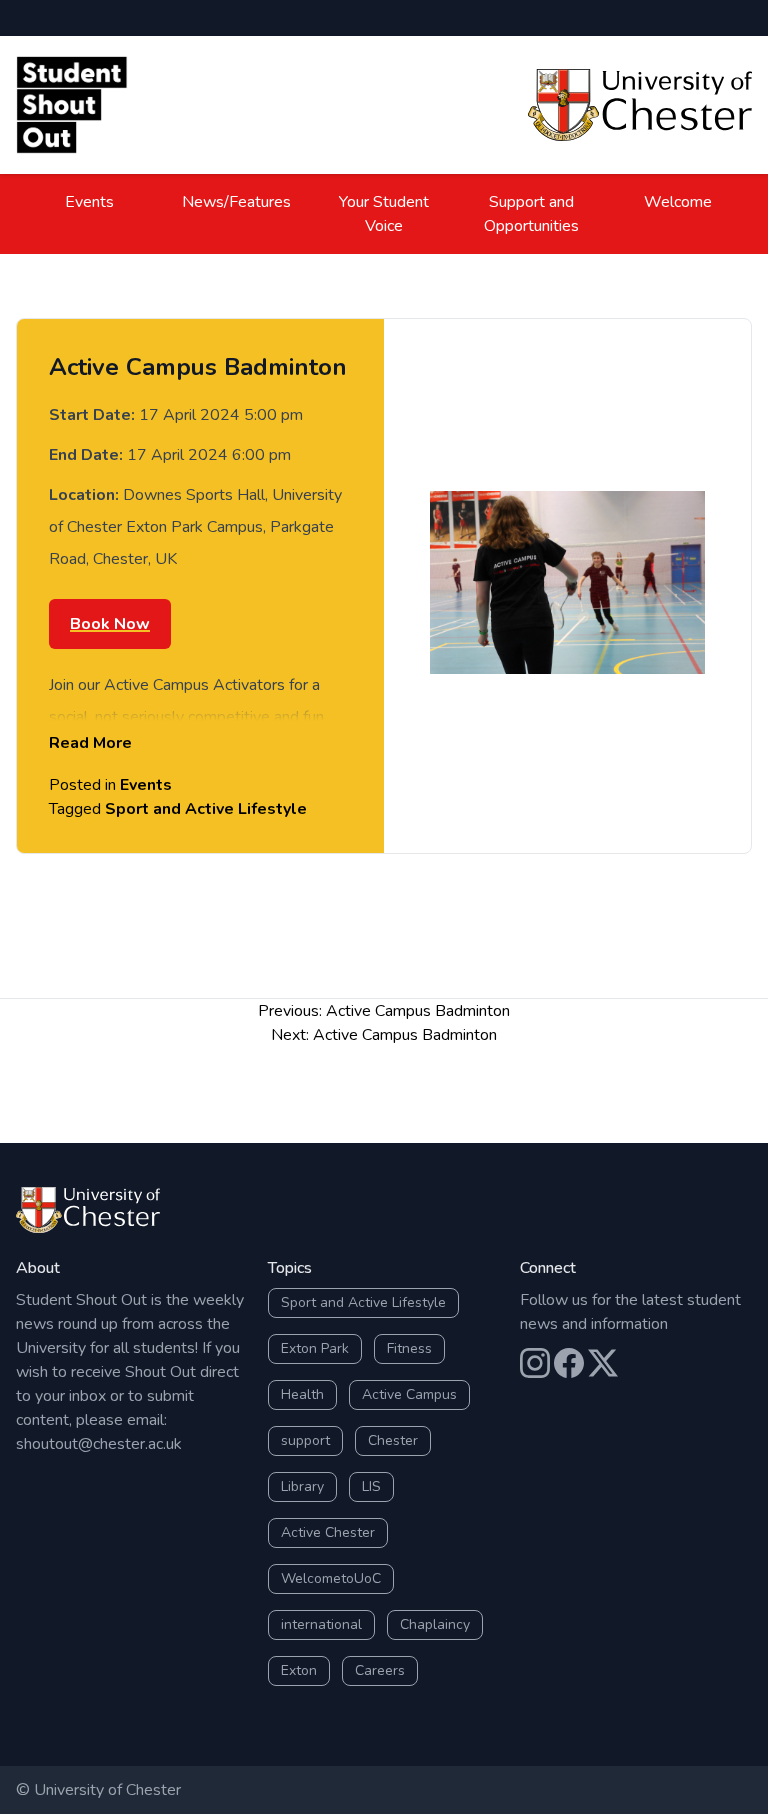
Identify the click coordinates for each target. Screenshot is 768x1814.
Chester (393, 1440)
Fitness (409, 1348)
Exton (299, 1670)
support (305, 1440)
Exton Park (315, 1348)
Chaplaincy (435, 1624)
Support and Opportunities (531, 214)
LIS (371, 1486)
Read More (90, 743)
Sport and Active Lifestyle (206, 809)
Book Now (110, 624)
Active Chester (328, 1532)
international (321, 1624)
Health (302, 1394)
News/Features (236, 202)
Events (89, 202)
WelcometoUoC (331, 1578)
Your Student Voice (384, 214)
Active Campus (409, 1394)
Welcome (678, 202)
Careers (380, 1670)
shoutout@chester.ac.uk (99, 1444)
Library (302, 1486)
